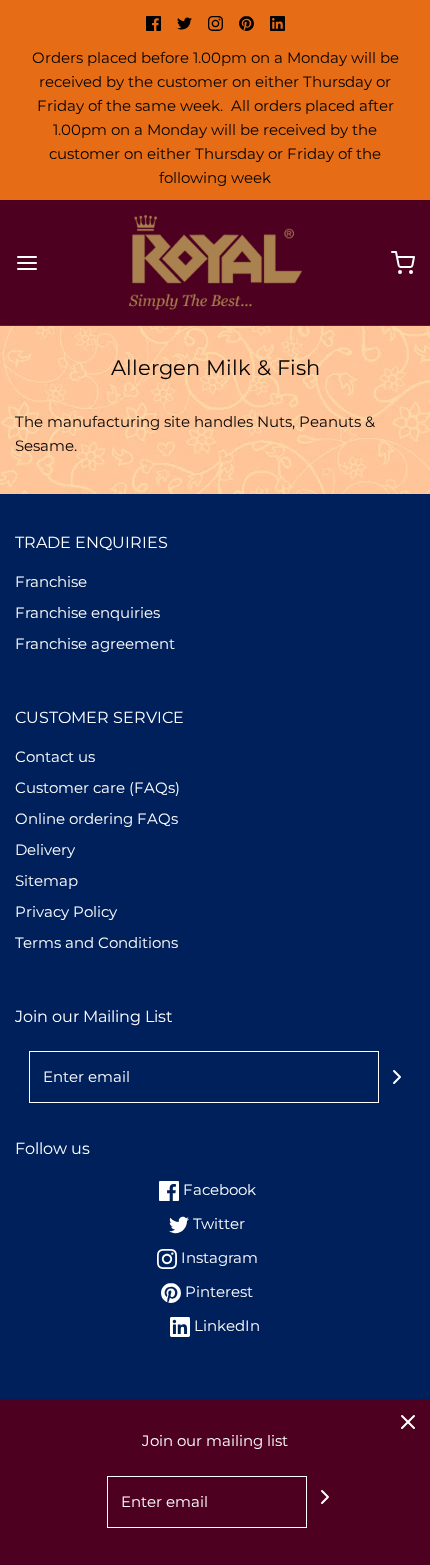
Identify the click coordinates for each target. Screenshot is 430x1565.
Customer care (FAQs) (97, 787)
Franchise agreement (95, 643)
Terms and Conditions (96, 942)
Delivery (45, 849)
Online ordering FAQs (96, 818)
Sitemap (46, 880)
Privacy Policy (66, 911)
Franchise (51, 581)
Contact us (55, 756)
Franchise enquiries (87, 612)
